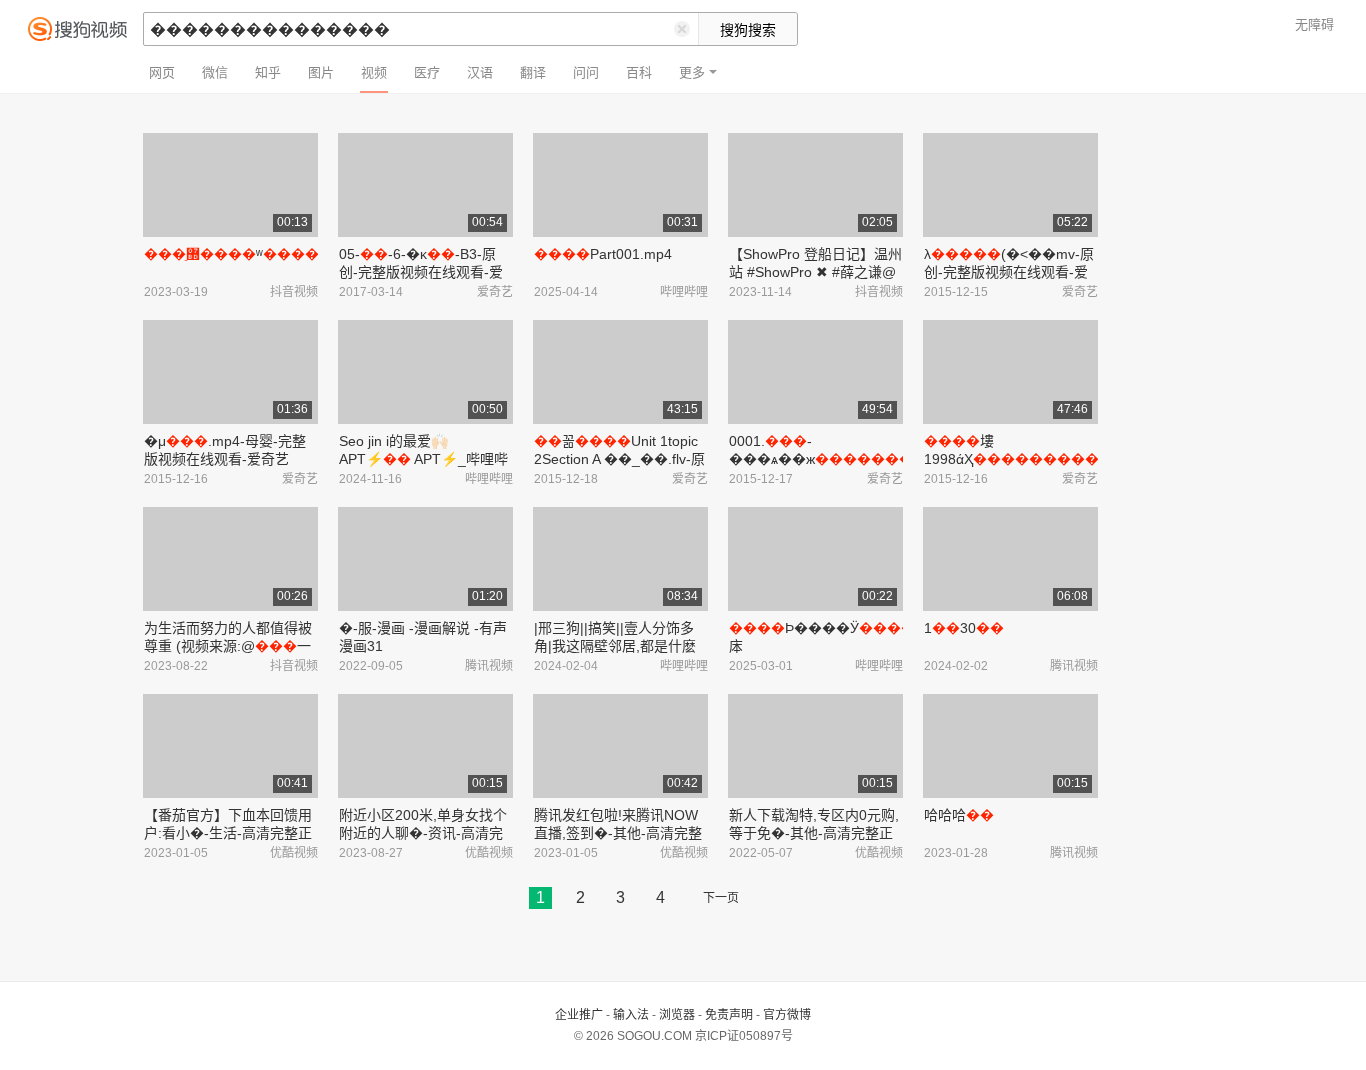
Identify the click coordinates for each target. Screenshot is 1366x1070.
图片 (321, 72)
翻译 (533, 72)
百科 (639, 72)
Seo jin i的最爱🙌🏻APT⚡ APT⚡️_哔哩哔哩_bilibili (423, 459)
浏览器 (677, 1015)
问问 (586, 72)
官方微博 (787, 1015)
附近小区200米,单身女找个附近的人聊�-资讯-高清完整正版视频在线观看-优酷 (423, 833)
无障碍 (1314, 24)
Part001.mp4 (603, 254)
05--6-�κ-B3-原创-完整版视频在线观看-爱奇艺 (421, 272)
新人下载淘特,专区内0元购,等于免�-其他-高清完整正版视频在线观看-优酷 (814, 833)
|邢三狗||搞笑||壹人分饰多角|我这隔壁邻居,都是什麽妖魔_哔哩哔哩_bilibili (615, 646)
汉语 (480, 72)
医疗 (427, 72)
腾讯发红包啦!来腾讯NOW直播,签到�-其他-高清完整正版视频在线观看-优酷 (618, 833)
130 (964, 628)
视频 (374, 72)
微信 (215, 72)
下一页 (721, 898)
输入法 (631, 1015)
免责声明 (729, 1015)
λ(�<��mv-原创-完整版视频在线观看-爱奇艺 (1009, 272)
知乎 (268, 72)
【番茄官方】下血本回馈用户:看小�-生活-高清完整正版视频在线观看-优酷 (228, 833)
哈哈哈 (959, 815)
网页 (162, 72)
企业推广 (579, 1015)
